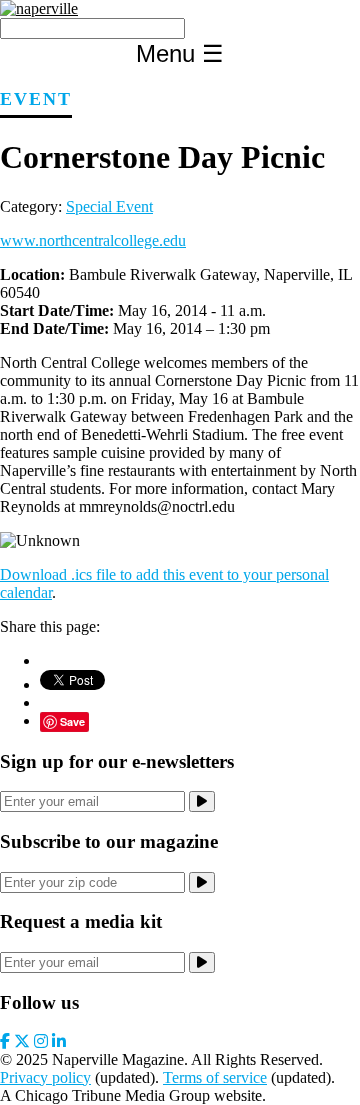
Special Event (109, 206)
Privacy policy (45, 1077)
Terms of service (215, 1077)
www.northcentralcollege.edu (93, 240)
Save (72, 721)
